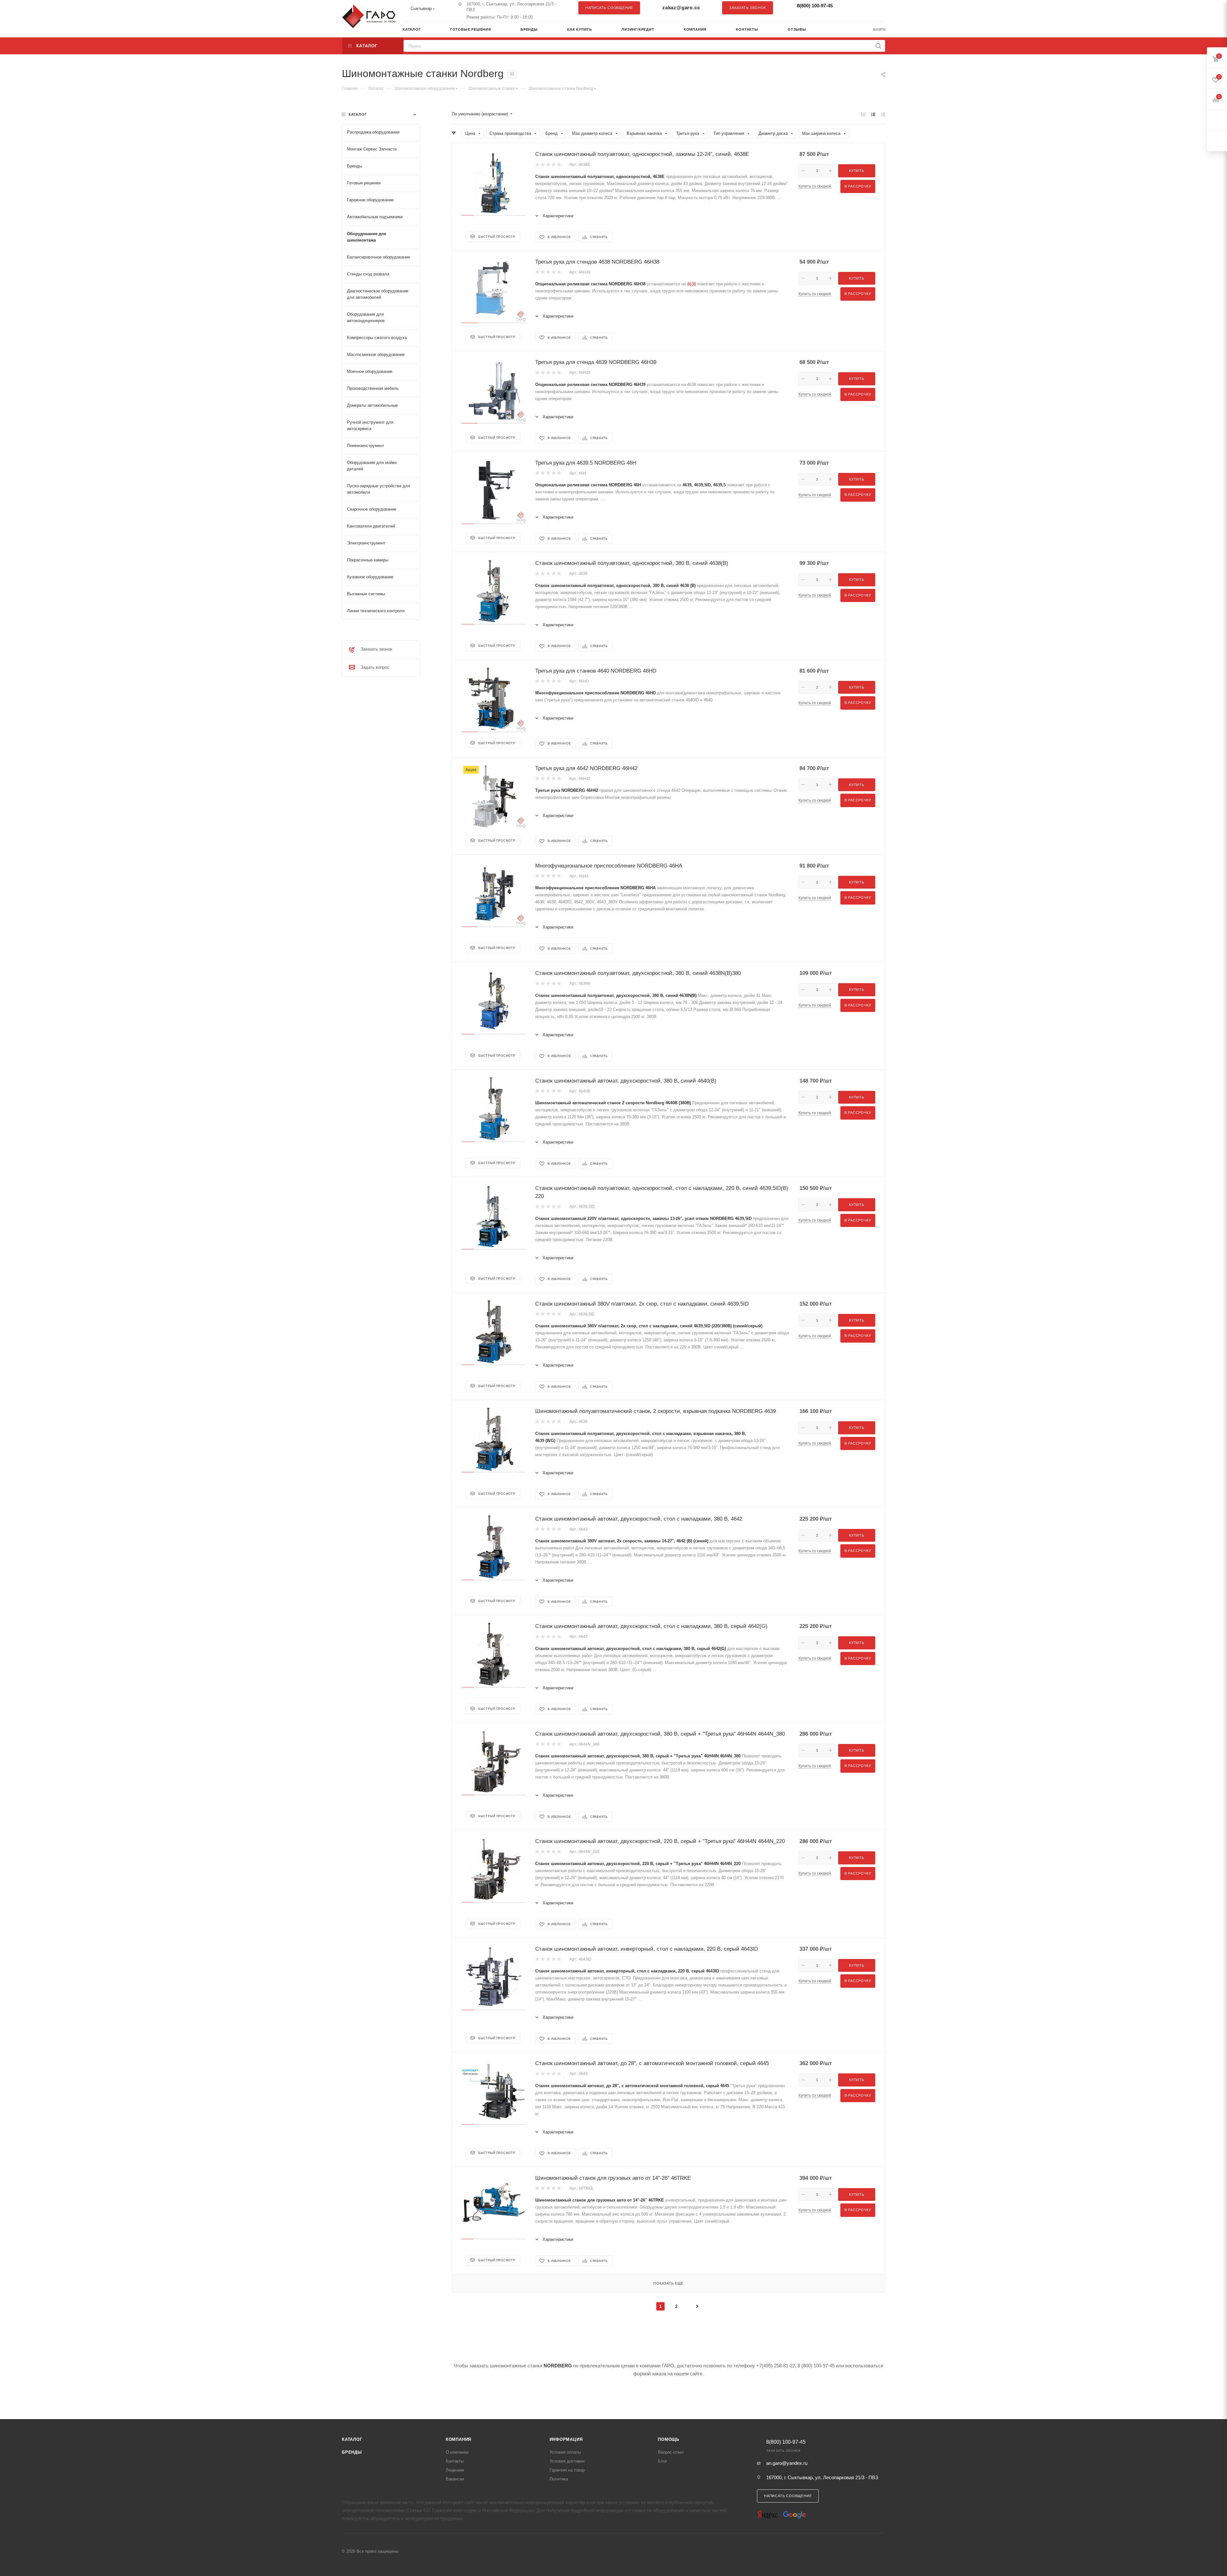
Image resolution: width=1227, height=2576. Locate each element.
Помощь (669, 2439)
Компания (459, 2439)
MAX (877, 8)
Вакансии (455, 2479)
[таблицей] (883, 114)
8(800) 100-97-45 (815, 6)
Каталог (352, 2439)
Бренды (352, 2452)
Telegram (864, 8)
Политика (559, 2479)
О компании (457, 2452)
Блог (663, 2461)
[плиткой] (863, 114)
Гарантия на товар (567, 2470)
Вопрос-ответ (671, 2452)
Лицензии (455, 2470)
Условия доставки (567, 2461)
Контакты (455, 2461)
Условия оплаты (565, 2452)
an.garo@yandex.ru (787, 2463)
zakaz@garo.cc (681, 8)
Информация (566, 2439)
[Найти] (878, 46)
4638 (691, 284)
